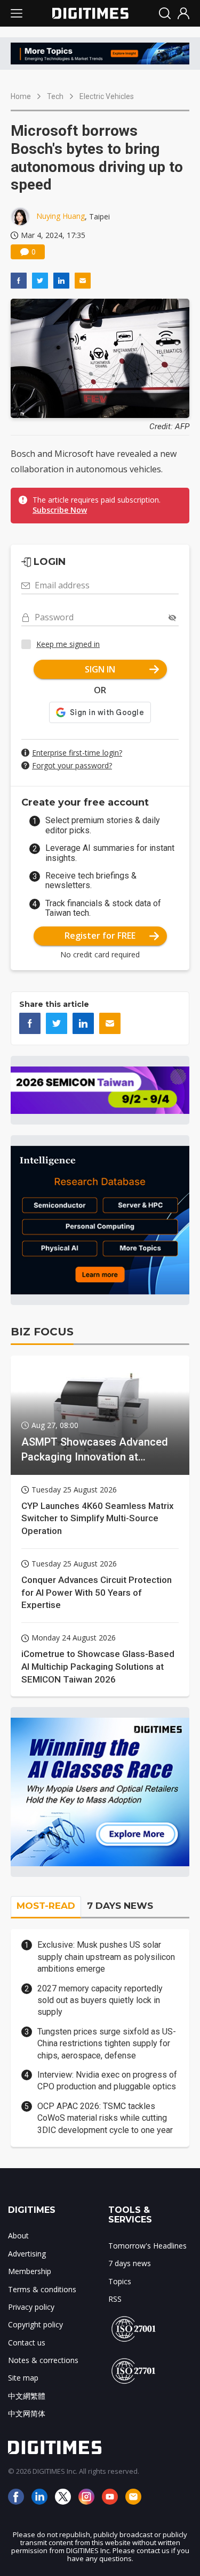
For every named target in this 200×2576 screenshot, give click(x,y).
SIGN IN (100, 669)
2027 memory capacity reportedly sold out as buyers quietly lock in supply (100, 2000)
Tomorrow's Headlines (147, 2246)
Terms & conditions (42, 2289)
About (18, 2235)
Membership (30, 2271)
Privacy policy (31, 2307)
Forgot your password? (72, 765)
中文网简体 (27, 2413)
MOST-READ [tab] (46, 1906)
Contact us (27, 2343)
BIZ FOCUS (42, 1332)
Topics (120, 2281)
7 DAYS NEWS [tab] (120, 1906)
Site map (23, 2378)
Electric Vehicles (107, 96)
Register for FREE (100, 936)
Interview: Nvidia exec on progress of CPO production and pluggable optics (107, 2081)
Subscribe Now (60, 510)
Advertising (27, 2254)
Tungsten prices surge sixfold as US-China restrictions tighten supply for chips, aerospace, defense (107, 2044)
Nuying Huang (61, 216)
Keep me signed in (68, 644)
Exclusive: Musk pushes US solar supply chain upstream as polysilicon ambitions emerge (106, 1957)
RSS (115, 2299)
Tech (55, 96)
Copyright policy (35, 2324)
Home (21, 96)
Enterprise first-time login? (77, 753)
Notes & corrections (43, 2360)
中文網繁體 (27, 2396)
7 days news (130, 2263)
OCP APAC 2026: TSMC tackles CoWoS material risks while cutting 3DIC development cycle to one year (105, 2118)
